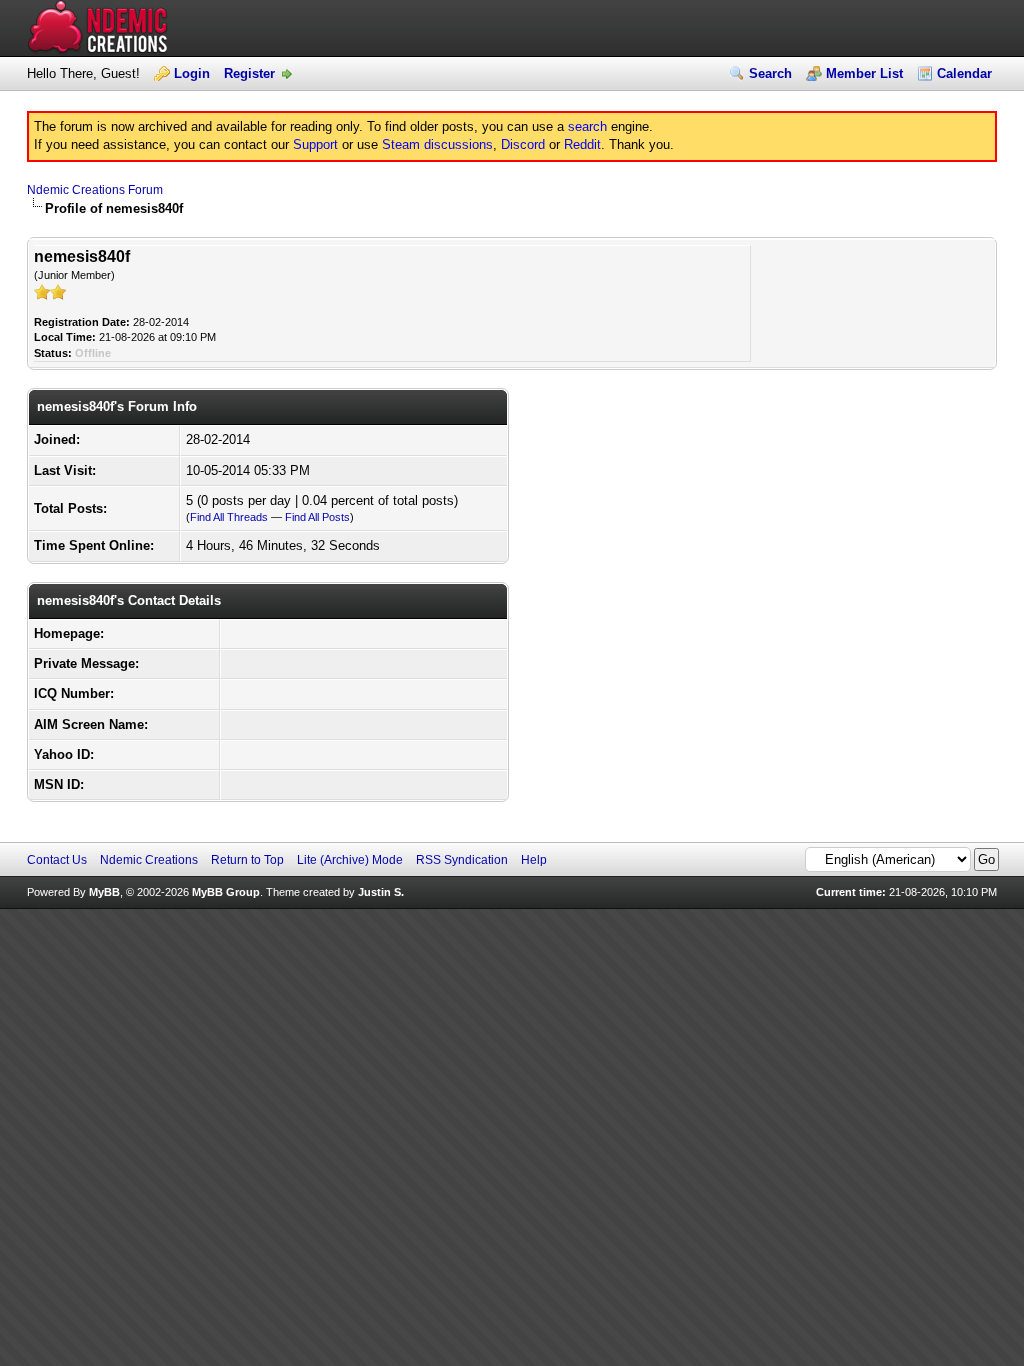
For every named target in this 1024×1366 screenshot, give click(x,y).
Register (249, 73)
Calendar (964, 73)
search (587, 126)
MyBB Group (226, 892)
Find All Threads (229, 517)
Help (534, 860)
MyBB (104, 892)
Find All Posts (317, 517)
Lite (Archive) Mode (350, 860)
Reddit (582, 144)
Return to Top (247, 860)
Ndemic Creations (149, 860)
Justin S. (381, 892)
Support (315, 144)
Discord (523, 144)
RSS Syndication (462, 860)
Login (192, 73)
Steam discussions (437, 144)
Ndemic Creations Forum (95, 190)
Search (770, 73)
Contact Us (57, 860)
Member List (864, 73)
